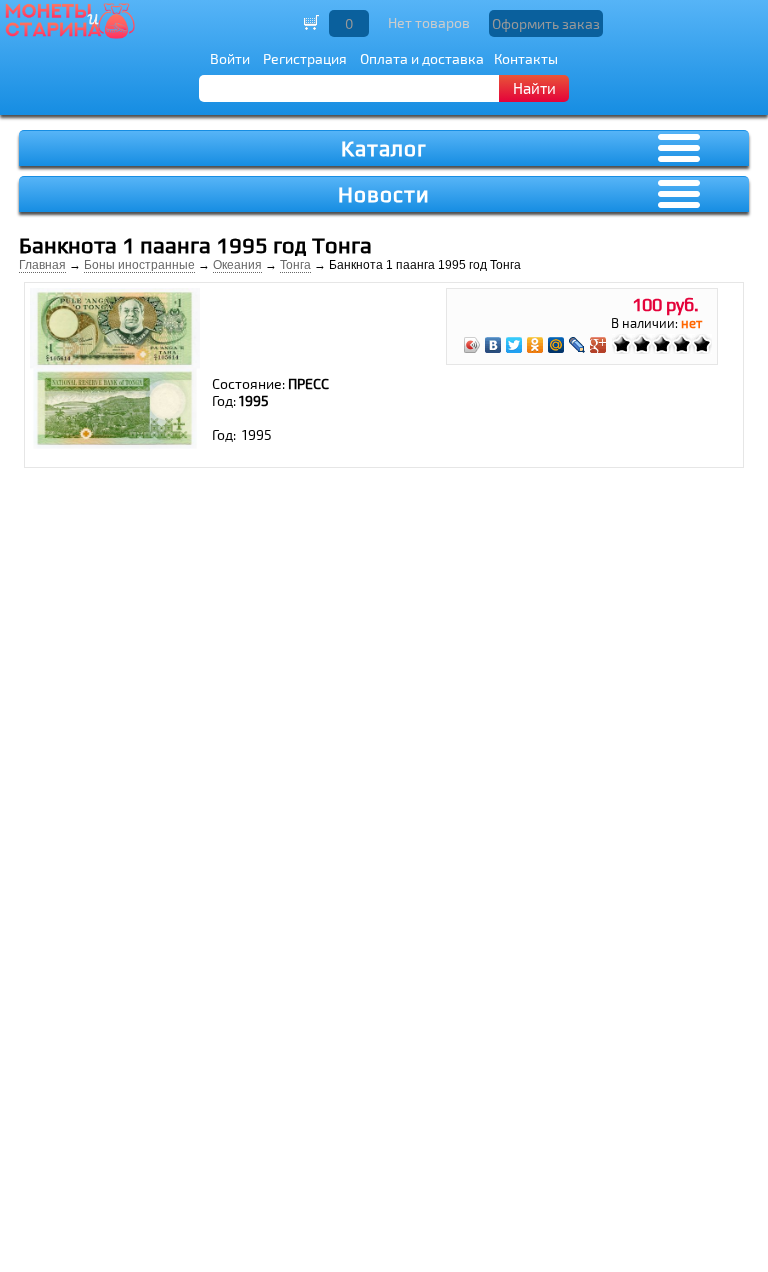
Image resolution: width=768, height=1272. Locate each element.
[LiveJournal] (577, 345)
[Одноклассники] (535, 345)
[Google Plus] (598, 345)
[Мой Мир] (556, 345)
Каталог (384, 148)
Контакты (526, 58)
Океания (237, 265)
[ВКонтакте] (493, 345)
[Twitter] (514, 345)
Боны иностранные (139, 265)
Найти (534, 88)
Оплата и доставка (422, 58)
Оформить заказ (546, 23)
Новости (384, 194)
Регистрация (305, 58)
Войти (230, 58)
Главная (42, 265)
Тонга (295, 265)
